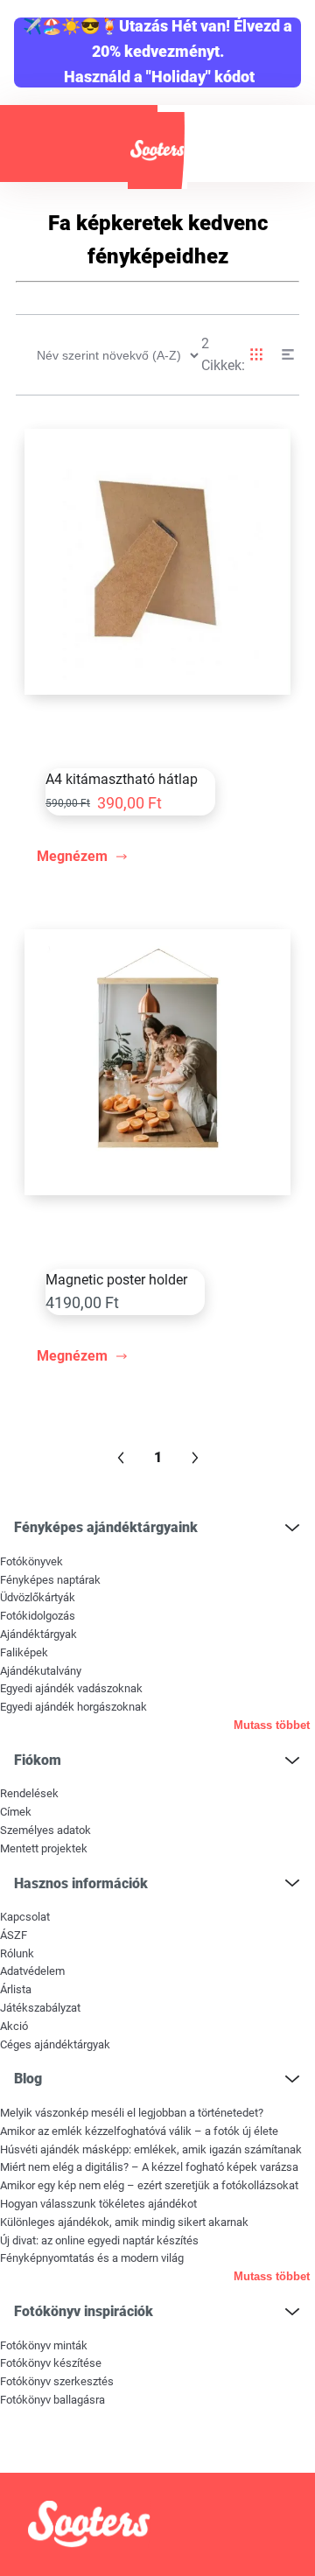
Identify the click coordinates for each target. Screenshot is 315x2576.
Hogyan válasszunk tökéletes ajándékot (98, 2204)
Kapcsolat (25, 1917)
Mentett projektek (44, 1848)
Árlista (16, 1989)
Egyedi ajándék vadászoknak (71, 1688)
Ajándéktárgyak (38, 1634)
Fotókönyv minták (44, 2345)
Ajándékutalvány (41, 1671)
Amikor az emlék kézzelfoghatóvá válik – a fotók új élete (139, 2131)
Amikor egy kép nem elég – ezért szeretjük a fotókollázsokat (149, 2185)
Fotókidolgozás (38, 1616)
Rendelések (29, 1793)
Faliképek (24, 1652)
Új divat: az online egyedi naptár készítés (99, 2240)
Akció (14, 2026)
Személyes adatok (45, 1830)
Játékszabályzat (40, 2008)
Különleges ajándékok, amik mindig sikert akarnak (124, 2222)
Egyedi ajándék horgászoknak (73, 1707)
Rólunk (17, 1953)
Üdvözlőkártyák (38, 1597)
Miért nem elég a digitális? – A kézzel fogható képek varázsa (149, 2167)
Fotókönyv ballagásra (52, 2400)
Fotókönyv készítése (51, 2363)
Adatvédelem (32, 1971)
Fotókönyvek (31, 1561)
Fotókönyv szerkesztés (57, 2381)
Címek (16, 1812)
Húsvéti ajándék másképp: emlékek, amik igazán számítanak (151, 2149)
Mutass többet (272, 1725)
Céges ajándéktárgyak (55, 2044)
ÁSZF (14, 1935)
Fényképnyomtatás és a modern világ (92, 2258)
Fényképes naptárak (50, 1580)
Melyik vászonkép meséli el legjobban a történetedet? (132, 2113)
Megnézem (72, 856)
